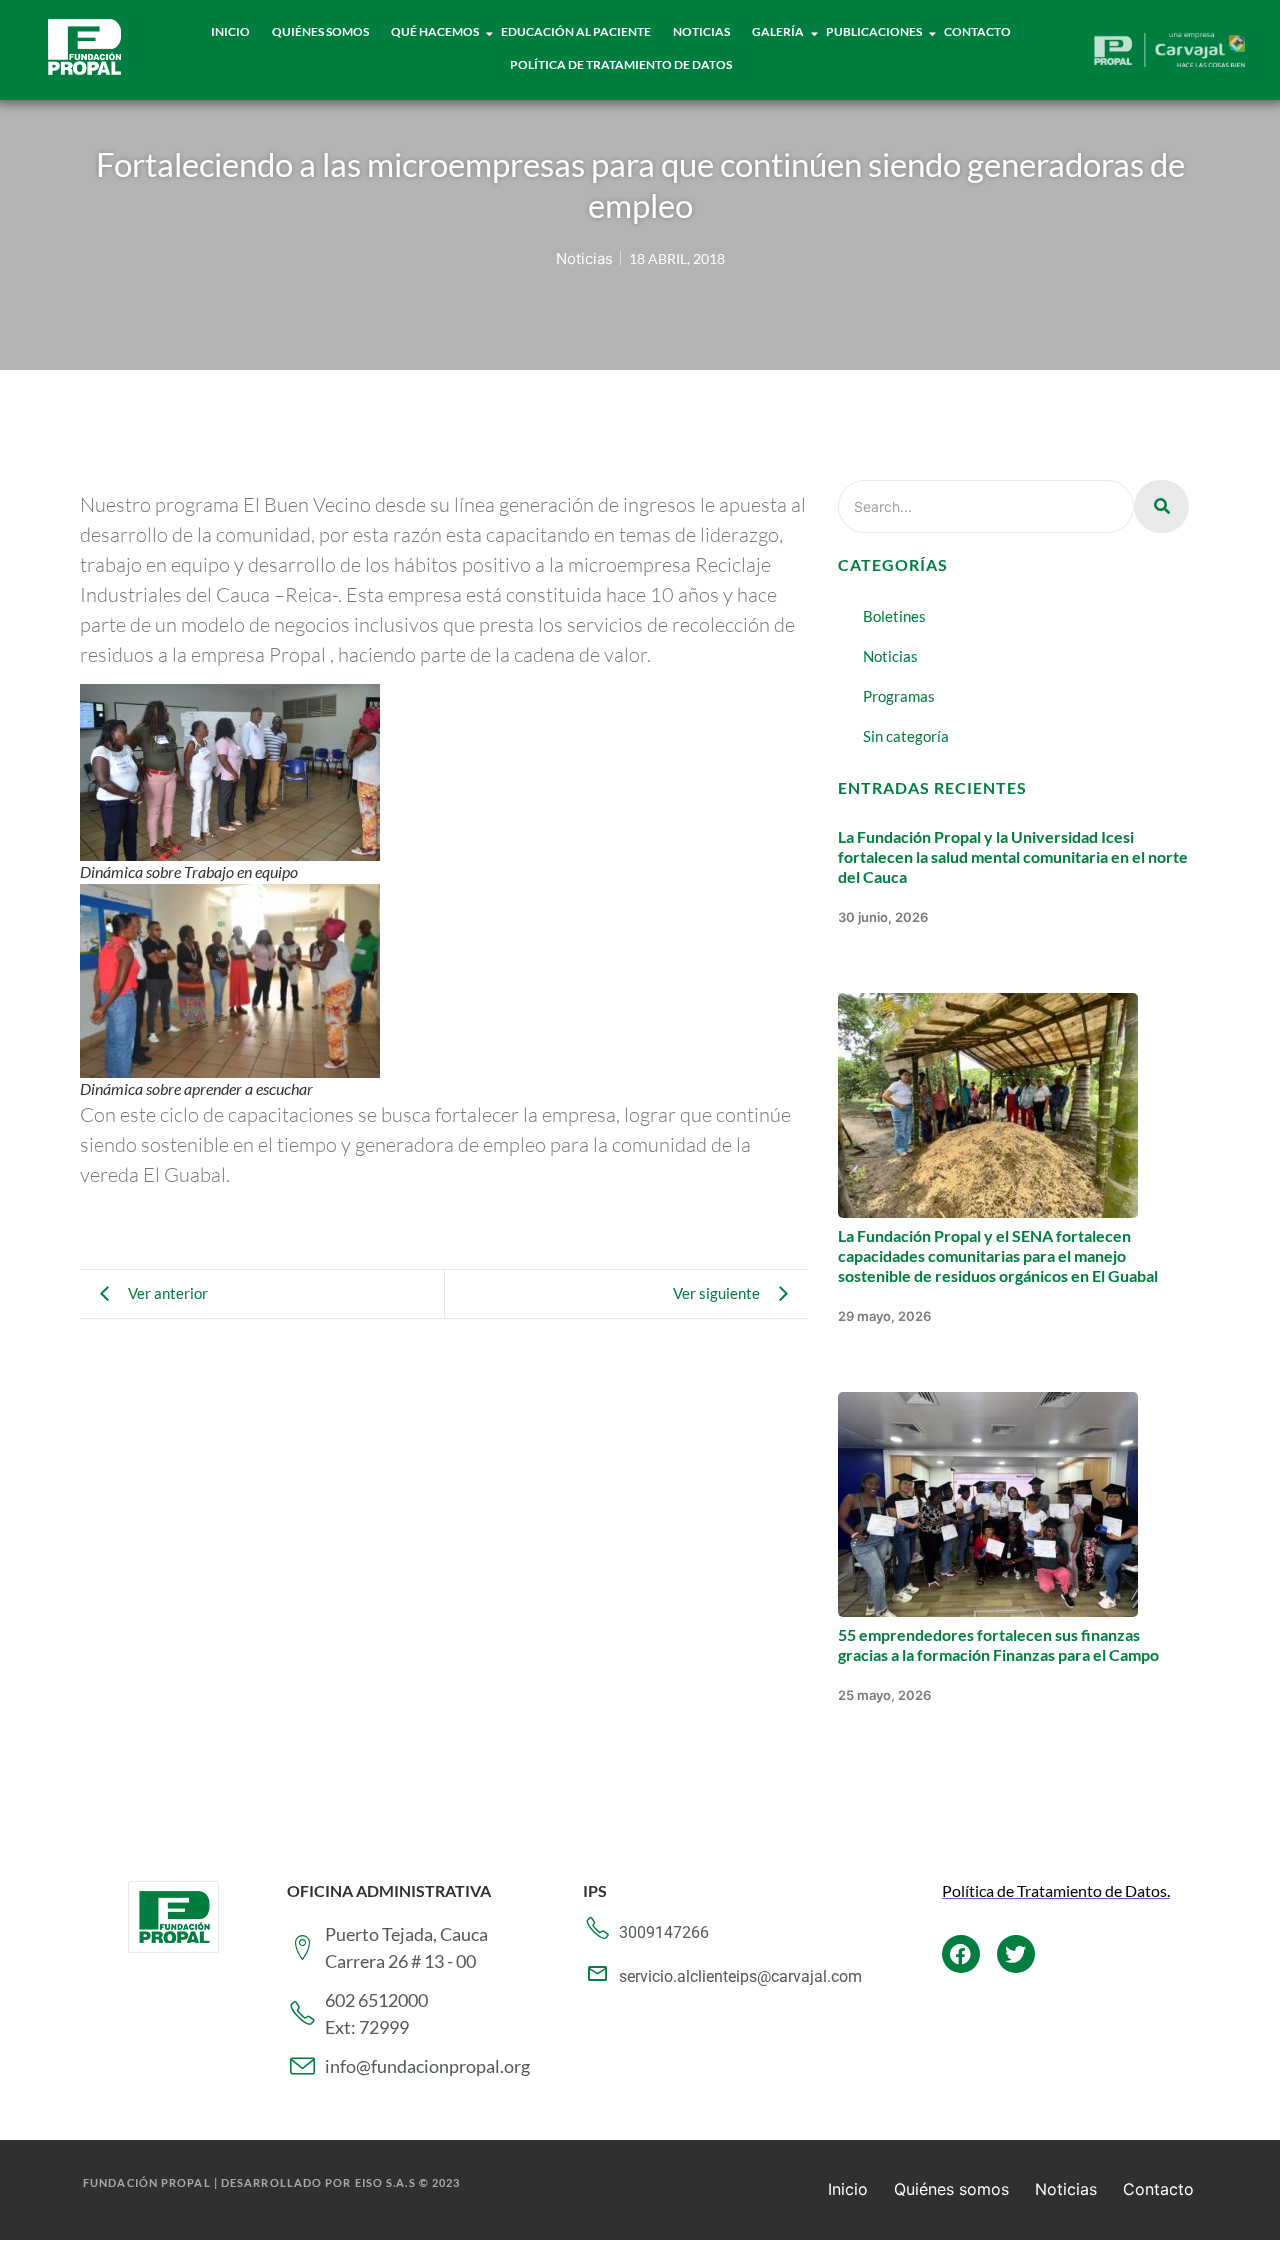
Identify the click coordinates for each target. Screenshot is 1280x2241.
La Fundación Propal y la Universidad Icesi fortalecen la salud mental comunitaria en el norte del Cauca (1013, 856)
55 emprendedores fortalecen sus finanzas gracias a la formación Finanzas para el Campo (998, 1644)
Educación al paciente (576, 31)
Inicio (230, 31)
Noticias (701, 31)
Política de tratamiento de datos (621, 64)
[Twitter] (1016, 1954)
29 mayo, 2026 (884, 1316)
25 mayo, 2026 (884, 1695)
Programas (899, 696)
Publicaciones (874, 31)
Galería (778, 31)
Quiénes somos (951, 2189)
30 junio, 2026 (883, 917)
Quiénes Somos (320, 31)
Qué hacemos (435, 31)
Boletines (894, 616)
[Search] (1161, 506)
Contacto (977, 31)
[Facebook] (961, 1954)
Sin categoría (906, 736)
